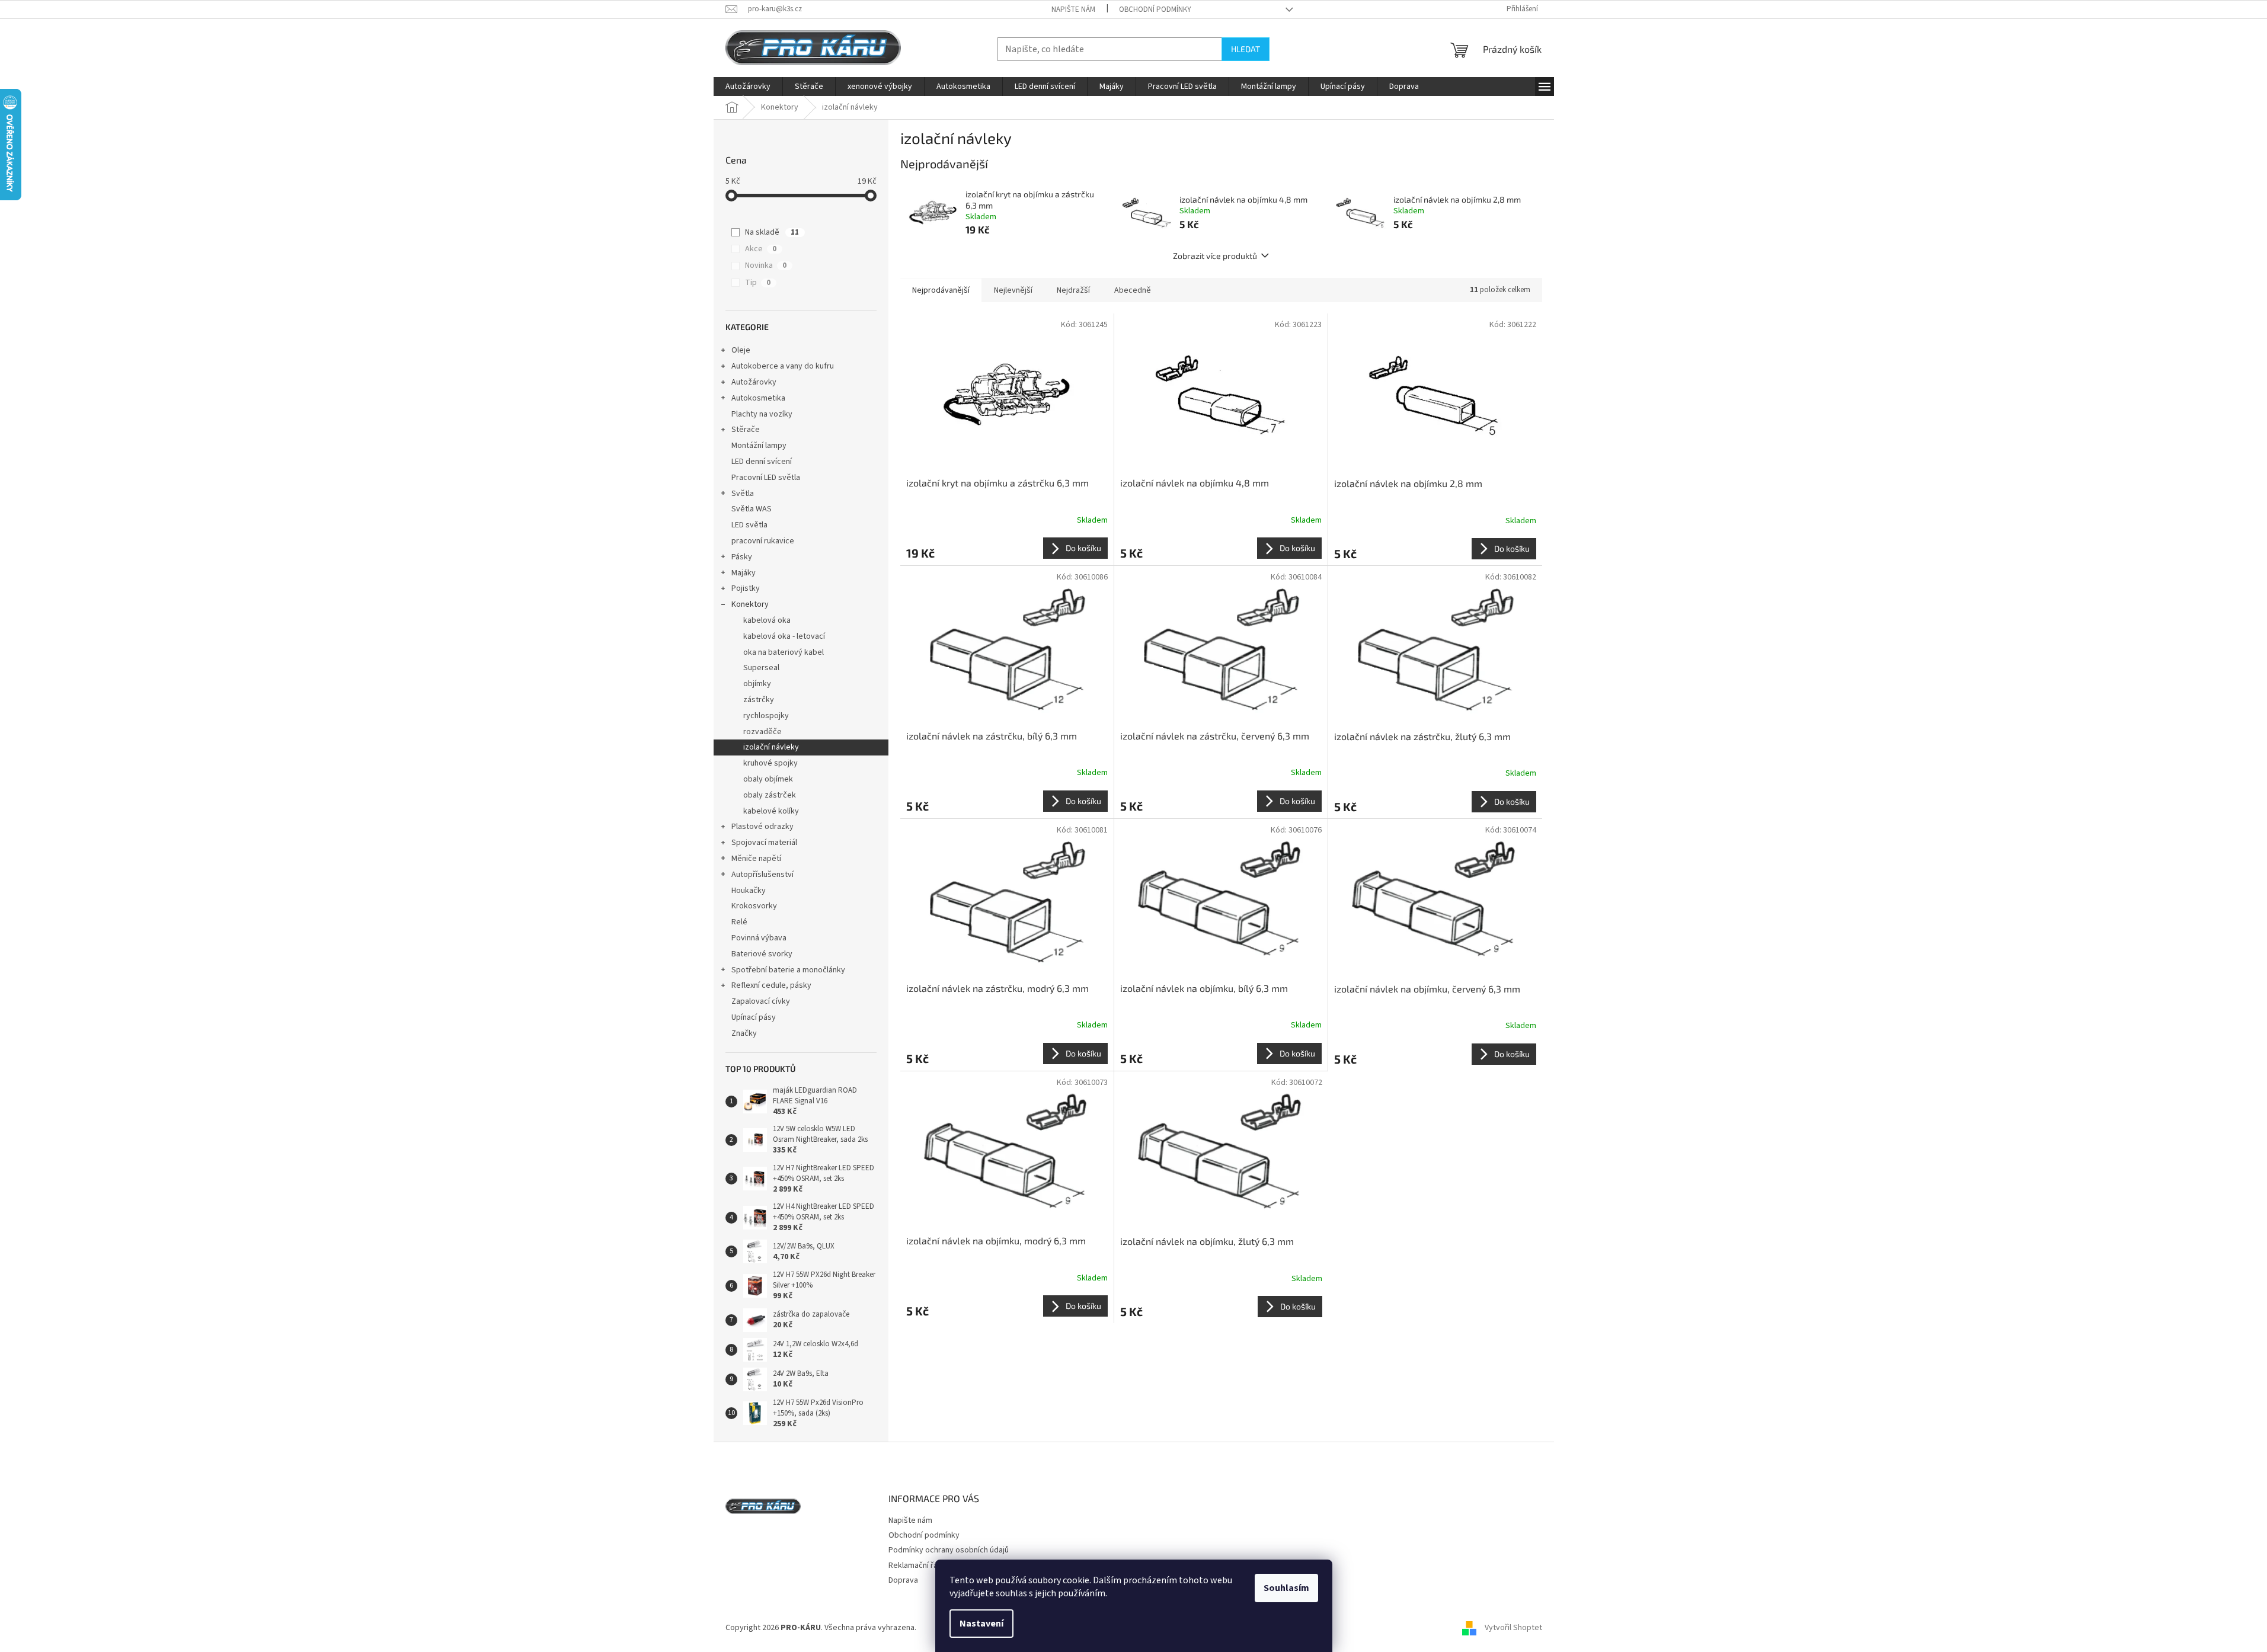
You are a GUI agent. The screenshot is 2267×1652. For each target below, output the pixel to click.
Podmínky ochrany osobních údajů (949, 1550)
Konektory (750, 604)
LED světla (749, 525)
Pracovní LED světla (766, 478)
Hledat (1246, 49)
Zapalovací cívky (761, 1001)
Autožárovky (754, 382)
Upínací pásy (754, 1017)
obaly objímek (768, 779)
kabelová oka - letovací (784, 636)
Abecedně (1133, 290)
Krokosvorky (754, 906)
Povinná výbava (759, 938)
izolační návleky (771, 747)
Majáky (744, 573)
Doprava (903, 1580)
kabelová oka (767, 620)
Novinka (766, 265)
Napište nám (1073, 9)
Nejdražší (1073, 290)
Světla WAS (752, 509)
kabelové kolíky (771, 811)
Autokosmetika (758, 398)
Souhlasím (1286, 1588)
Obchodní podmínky (1155, 9)
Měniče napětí (756, 859)
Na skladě (772, 232)
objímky (757, 684)
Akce (761, 249)
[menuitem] (748, 87)
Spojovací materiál (764, 843)
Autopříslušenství (762, 875)
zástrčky (759, 700)
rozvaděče (762, 732)
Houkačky (749, 891)
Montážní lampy (759, 446)
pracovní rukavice (763, 541)
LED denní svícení (762, 462)
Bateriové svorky (762, 954)
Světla (743, 494)
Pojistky (746, 588)
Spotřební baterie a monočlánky (788, 970)
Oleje (741, 350)
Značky (744, 1033)
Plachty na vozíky (762, 414)
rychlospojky (766, 716)
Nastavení (981, 1624)
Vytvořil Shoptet (1513, 1628)
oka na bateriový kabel (784, 652)
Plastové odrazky (762, 827)
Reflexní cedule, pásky (771, 985)
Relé (739, 922)
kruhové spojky (770, 763)
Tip (758, 283)
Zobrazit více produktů (1215, 256)
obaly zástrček (770, 795)
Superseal (761, 668)
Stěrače (746, 430)
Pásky (742, 557)
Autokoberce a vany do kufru (783, 366)
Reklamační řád (915, 1565)
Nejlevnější (1013, 290)
